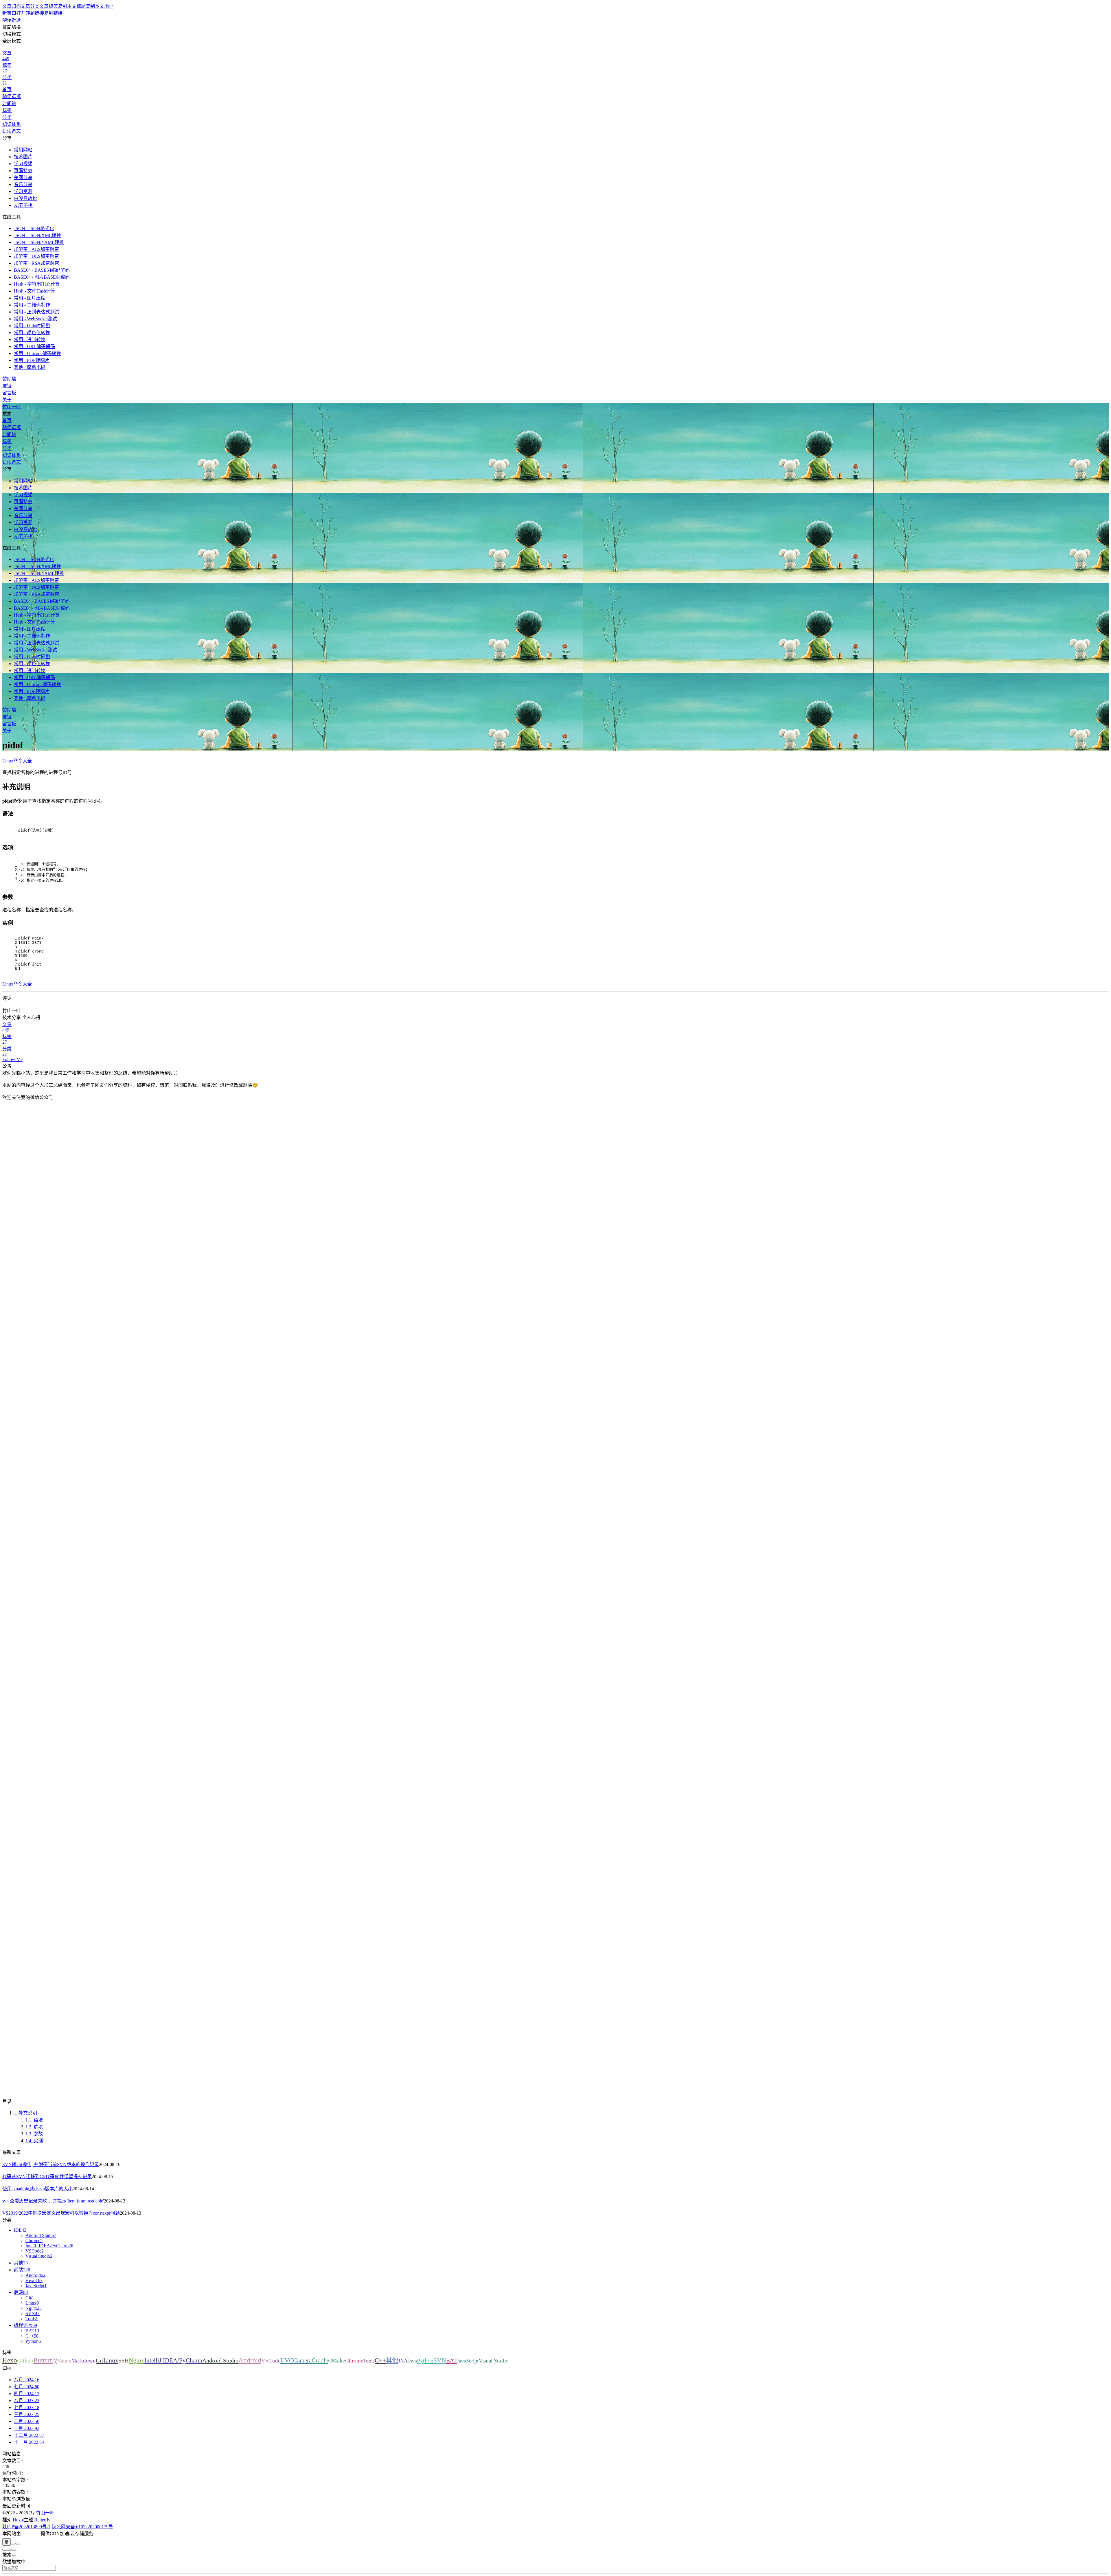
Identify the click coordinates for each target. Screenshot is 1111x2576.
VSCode (271, 2361)
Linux (111, 2360)
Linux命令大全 (17, 761)
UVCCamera (296, 2360)
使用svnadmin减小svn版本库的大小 (37, 2189)
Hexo (10, 2360)
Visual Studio (494, 2361)
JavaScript (468, 2361)
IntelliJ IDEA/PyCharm (173, 2360)
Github (25, 2361)
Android (250, 2360)
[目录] (9, 2550)
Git (100, 2360)
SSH (124, 2361)
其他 (392, 2360)
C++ (380, 2360)
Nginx (137, 2360)
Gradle (320, 2360)
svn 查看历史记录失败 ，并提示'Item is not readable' (53, 2201)
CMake (337, 2360)
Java (412, 2361)
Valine (64, 2361)
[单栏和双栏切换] (18, 2544)
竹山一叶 (45, 2513)
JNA (403, 2361)
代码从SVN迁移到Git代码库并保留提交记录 (47, 2177)
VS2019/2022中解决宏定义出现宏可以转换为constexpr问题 (61, 2213)
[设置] (5, 2550)
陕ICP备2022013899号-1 (26, 2527)
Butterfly (45, 2360)
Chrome (354, 2361)
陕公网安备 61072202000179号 (82, 2527)
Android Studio (220, 2360)
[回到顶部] (14, 2550)
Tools (369, 2361)
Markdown (83, 2361)
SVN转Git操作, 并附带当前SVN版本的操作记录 (51, 2164)
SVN (440, 2360)
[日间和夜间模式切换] (13, 2544)
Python (425, 2360)
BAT (451, 2360)
